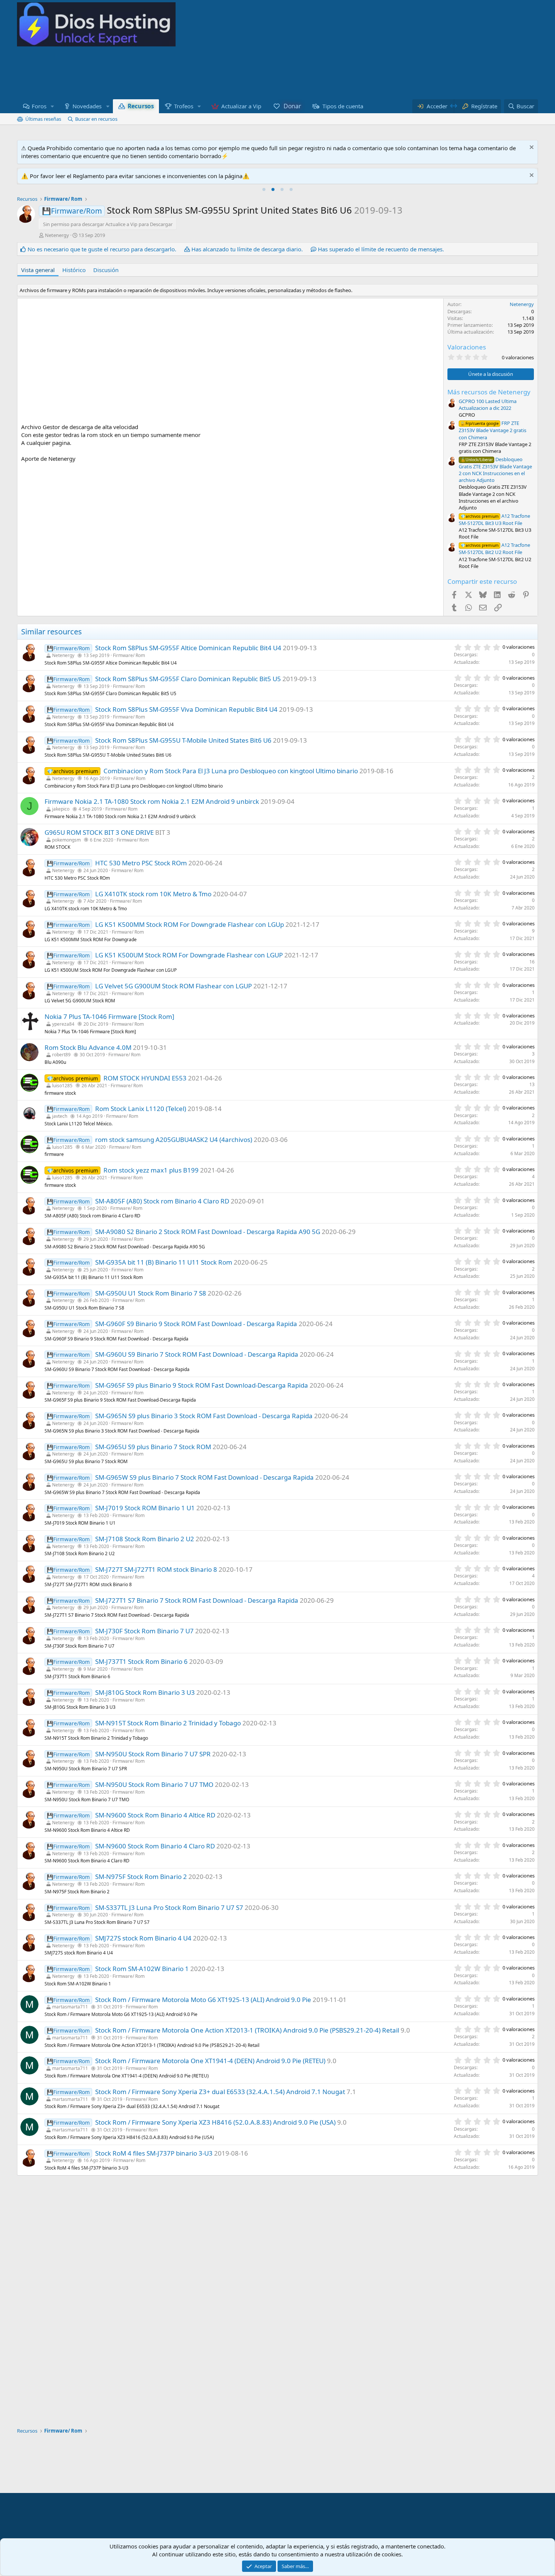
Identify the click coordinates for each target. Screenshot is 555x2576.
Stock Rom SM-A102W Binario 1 (142, 1969)
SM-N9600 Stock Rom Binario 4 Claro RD (155, 1846)
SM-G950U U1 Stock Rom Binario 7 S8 (151, 1293)
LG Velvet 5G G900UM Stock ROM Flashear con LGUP (173, 986)
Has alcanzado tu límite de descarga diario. (247, 249)
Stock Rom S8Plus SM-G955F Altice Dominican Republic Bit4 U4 (188, 648)
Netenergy (57, 235)
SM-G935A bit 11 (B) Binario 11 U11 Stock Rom (164, 1262)
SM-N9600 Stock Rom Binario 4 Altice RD (155, 1815)
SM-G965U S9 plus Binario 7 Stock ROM (153, 1447)
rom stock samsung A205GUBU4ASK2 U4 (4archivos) (174, 1140)
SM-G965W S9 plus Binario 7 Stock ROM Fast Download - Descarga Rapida (204, 1477)
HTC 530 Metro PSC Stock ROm (141, 863)
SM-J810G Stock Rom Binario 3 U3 (145, 1692)
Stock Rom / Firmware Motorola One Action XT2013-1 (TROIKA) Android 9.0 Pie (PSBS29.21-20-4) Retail (247, 2030)
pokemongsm (66, 840)
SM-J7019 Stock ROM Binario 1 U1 (145, 1508)
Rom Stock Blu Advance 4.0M (88, 1047)
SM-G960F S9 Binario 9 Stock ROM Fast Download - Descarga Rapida (196, 1324)
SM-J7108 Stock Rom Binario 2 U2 (145, 1539)
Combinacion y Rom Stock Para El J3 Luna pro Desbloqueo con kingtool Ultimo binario (231, 771)
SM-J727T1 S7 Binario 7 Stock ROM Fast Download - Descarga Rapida (197, 1600)
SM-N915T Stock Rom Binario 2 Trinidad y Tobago (168, 1723)
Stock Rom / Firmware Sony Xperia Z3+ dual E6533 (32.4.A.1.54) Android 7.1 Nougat (220, 2092)
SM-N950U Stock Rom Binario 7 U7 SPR (153, 1754)
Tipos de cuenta (343, 106)
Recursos (141, 106)
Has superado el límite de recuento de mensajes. (381, 249)
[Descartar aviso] (531, 148)
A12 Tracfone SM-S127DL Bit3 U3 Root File (494, 519)
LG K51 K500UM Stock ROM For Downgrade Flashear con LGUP (189, 955)
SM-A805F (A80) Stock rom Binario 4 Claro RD (162, 1201)
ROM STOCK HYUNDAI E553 (145, 1078)
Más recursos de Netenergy (489, 392)
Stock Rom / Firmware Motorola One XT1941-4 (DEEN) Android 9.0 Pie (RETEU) (210, 2061)
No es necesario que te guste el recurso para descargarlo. (102, 249)
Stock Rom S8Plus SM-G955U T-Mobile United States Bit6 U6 (183, 740)
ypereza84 (63, 1024)
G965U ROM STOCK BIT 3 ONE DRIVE (99, 832)
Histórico (74, 270)
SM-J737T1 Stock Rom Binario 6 (141, 1661)
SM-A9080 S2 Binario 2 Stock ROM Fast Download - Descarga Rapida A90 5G (208, 1232)
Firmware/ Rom (129, 655)
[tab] (264, 189)
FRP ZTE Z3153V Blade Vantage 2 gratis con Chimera (493, 430)
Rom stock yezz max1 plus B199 (151, 1170)
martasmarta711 (70, 2007)
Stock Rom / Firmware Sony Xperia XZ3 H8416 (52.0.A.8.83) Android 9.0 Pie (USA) (215, 2122)
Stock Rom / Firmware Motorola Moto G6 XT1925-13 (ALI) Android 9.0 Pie (203, 2000)
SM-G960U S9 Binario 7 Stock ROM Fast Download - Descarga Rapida (197, 1354)
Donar (292, 106)
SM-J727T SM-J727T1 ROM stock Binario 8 (156, 1569)
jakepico (61, 809)
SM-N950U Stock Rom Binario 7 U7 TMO (154, 1784)
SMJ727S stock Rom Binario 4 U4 (143, 1938)
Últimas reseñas (43, 119)
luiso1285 (62, 1086)
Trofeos (184, 106)
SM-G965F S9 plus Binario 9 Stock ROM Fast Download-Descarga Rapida (202, 1385)
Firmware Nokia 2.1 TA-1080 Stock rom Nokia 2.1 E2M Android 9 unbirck (152, 801)
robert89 (61, 1055)
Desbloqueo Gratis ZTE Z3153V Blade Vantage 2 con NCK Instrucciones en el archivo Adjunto (495, 470)
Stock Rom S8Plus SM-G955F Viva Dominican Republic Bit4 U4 (186, 709)
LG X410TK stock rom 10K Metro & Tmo (153, 894)
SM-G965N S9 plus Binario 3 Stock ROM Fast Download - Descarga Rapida (204, 1416)
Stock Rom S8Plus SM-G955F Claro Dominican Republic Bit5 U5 (188, 679)
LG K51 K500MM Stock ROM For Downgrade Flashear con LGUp (190, 924)
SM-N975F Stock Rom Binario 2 (141, 1877)
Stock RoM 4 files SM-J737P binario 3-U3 (154, 2153)
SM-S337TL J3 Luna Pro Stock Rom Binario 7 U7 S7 (169, 1907)
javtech (60, 1116)
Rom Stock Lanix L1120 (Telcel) (141, 1109)
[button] (52, 106)
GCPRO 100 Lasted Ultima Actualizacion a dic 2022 (488, 405)
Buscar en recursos (96, 119)
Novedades (87, 106)
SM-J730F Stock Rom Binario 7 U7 (144, 1631)
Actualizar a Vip (241, 106)
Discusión (106, 270)
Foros (39, 106)
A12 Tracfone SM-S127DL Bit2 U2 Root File (494, 549)
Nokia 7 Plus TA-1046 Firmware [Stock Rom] (109, 1016)
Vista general (38, 270)
